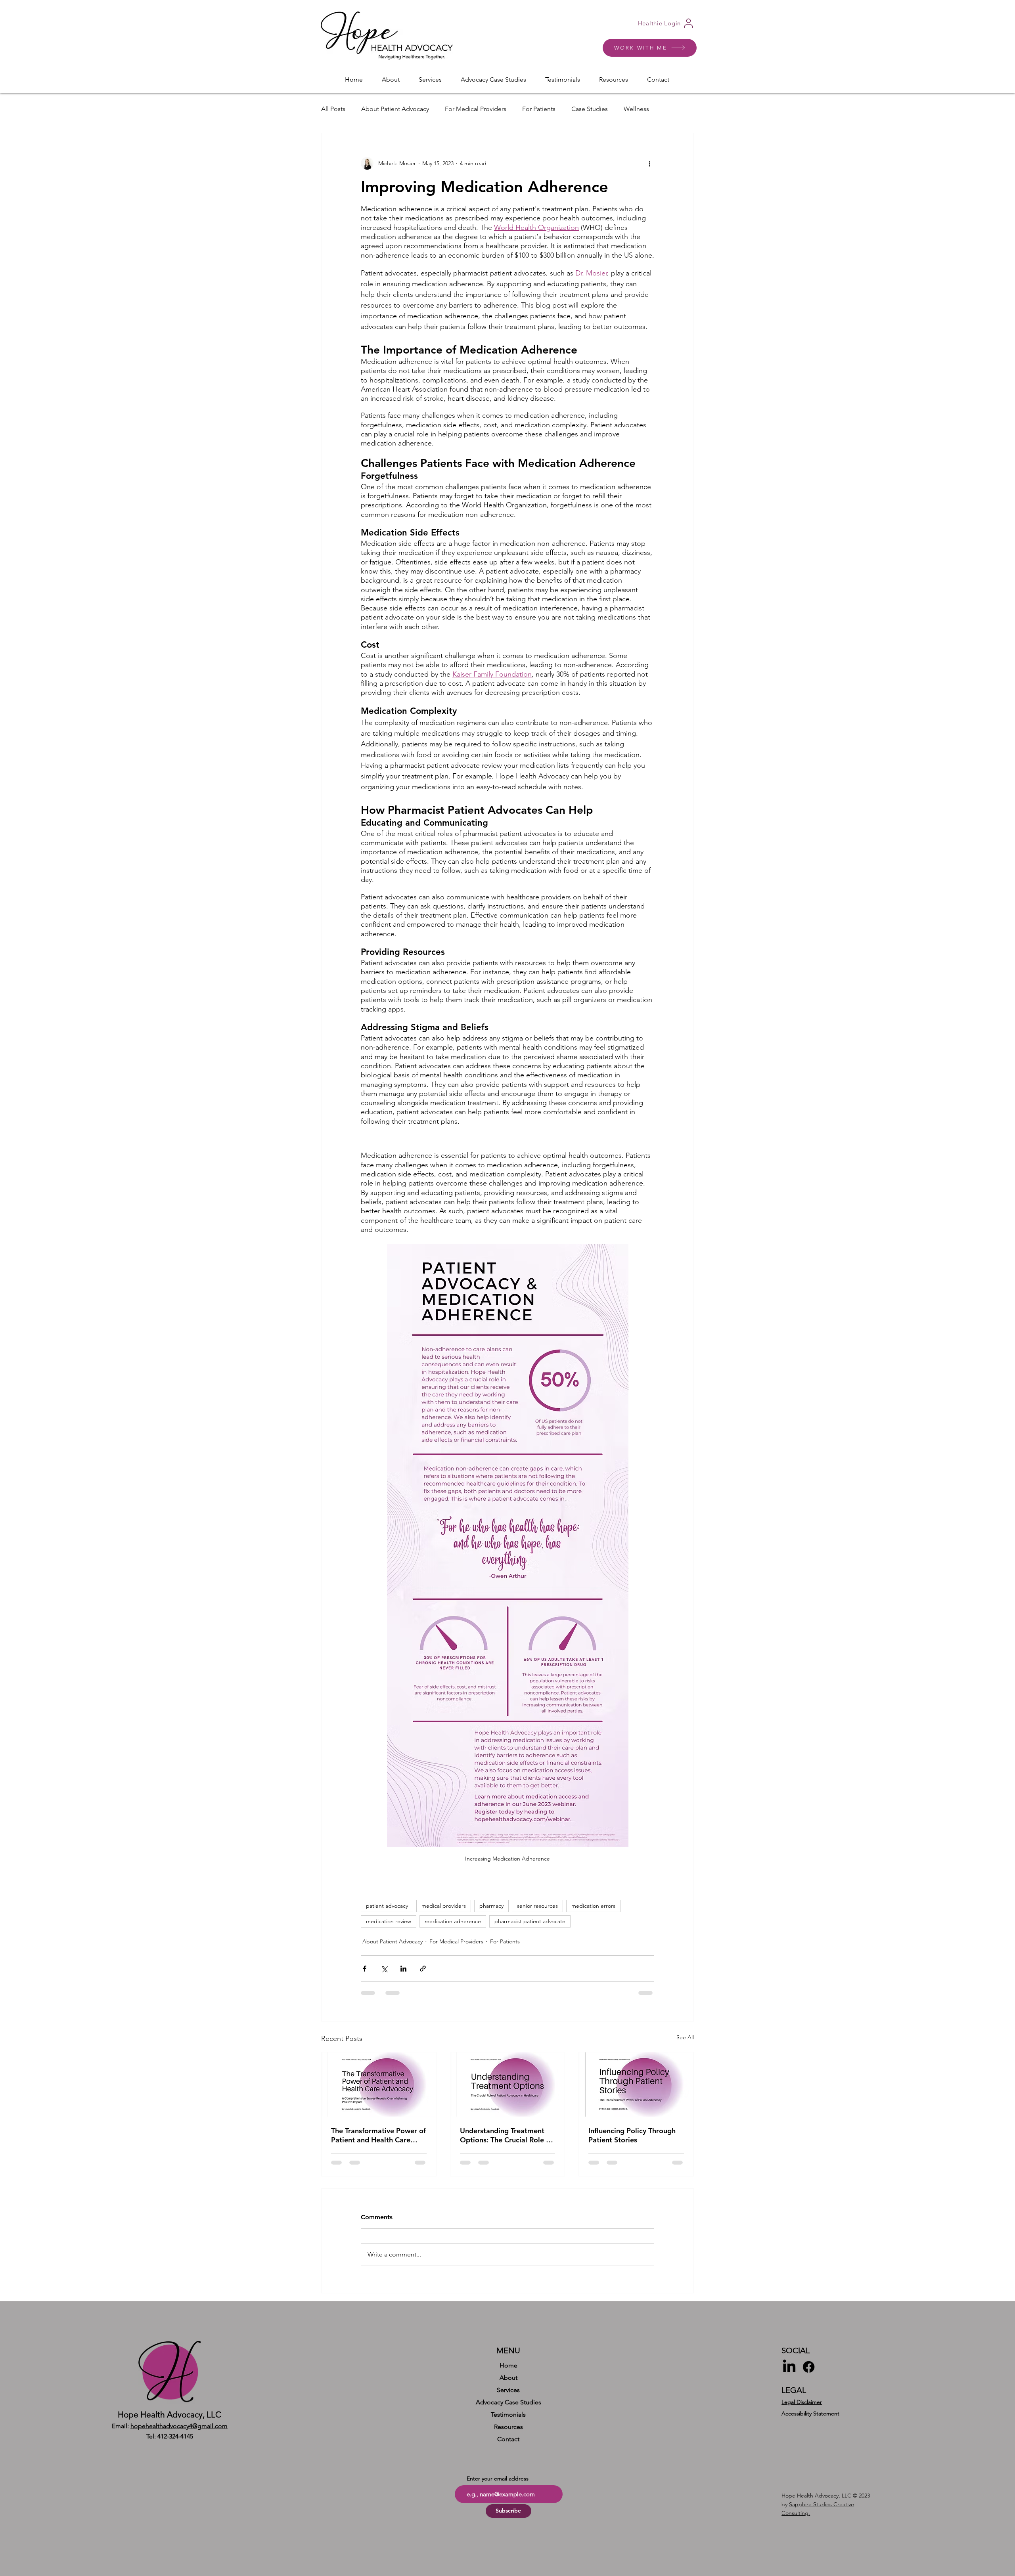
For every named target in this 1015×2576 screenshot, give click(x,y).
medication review (389, 1921)
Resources (508, 2433)
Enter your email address (498, 2485)
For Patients (539, 109)
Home (508, 2372)
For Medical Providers (476, 109)
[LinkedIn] (789, 2373)
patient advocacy (387, 1906)
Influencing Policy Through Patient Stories (632, 2135)
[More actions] (649, 163)
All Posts (333, 109)
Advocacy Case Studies (508, 2409)
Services (508, 2396)
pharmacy (491, 1906)
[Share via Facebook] (365, 1969)
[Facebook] (809, 2373)
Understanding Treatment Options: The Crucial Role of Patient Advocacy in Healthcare (506, 2135)
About (508, 2384)
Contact (508, 2445)
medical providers (444, 1906)
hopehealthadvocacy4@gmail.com (179, 2432)
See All (685, 2037)
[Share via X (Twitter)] (384, 1969)
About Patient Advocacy (395, 109)
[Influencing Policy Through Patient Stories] (636, 2085)
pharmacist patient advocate (530, 1921)
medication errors (593, 1906)
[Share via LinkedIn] (403, 1969)
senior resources (537, 1906)
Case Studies (590, 109)
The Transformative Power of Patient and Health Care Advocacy (378, 2135)
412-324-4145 (175, 2443)
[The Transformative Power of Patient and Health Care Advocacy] (379, 2085)
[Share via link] (423, 1969)
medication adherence (453, 1921)
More (631, 109)
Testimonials (508, 2421)
